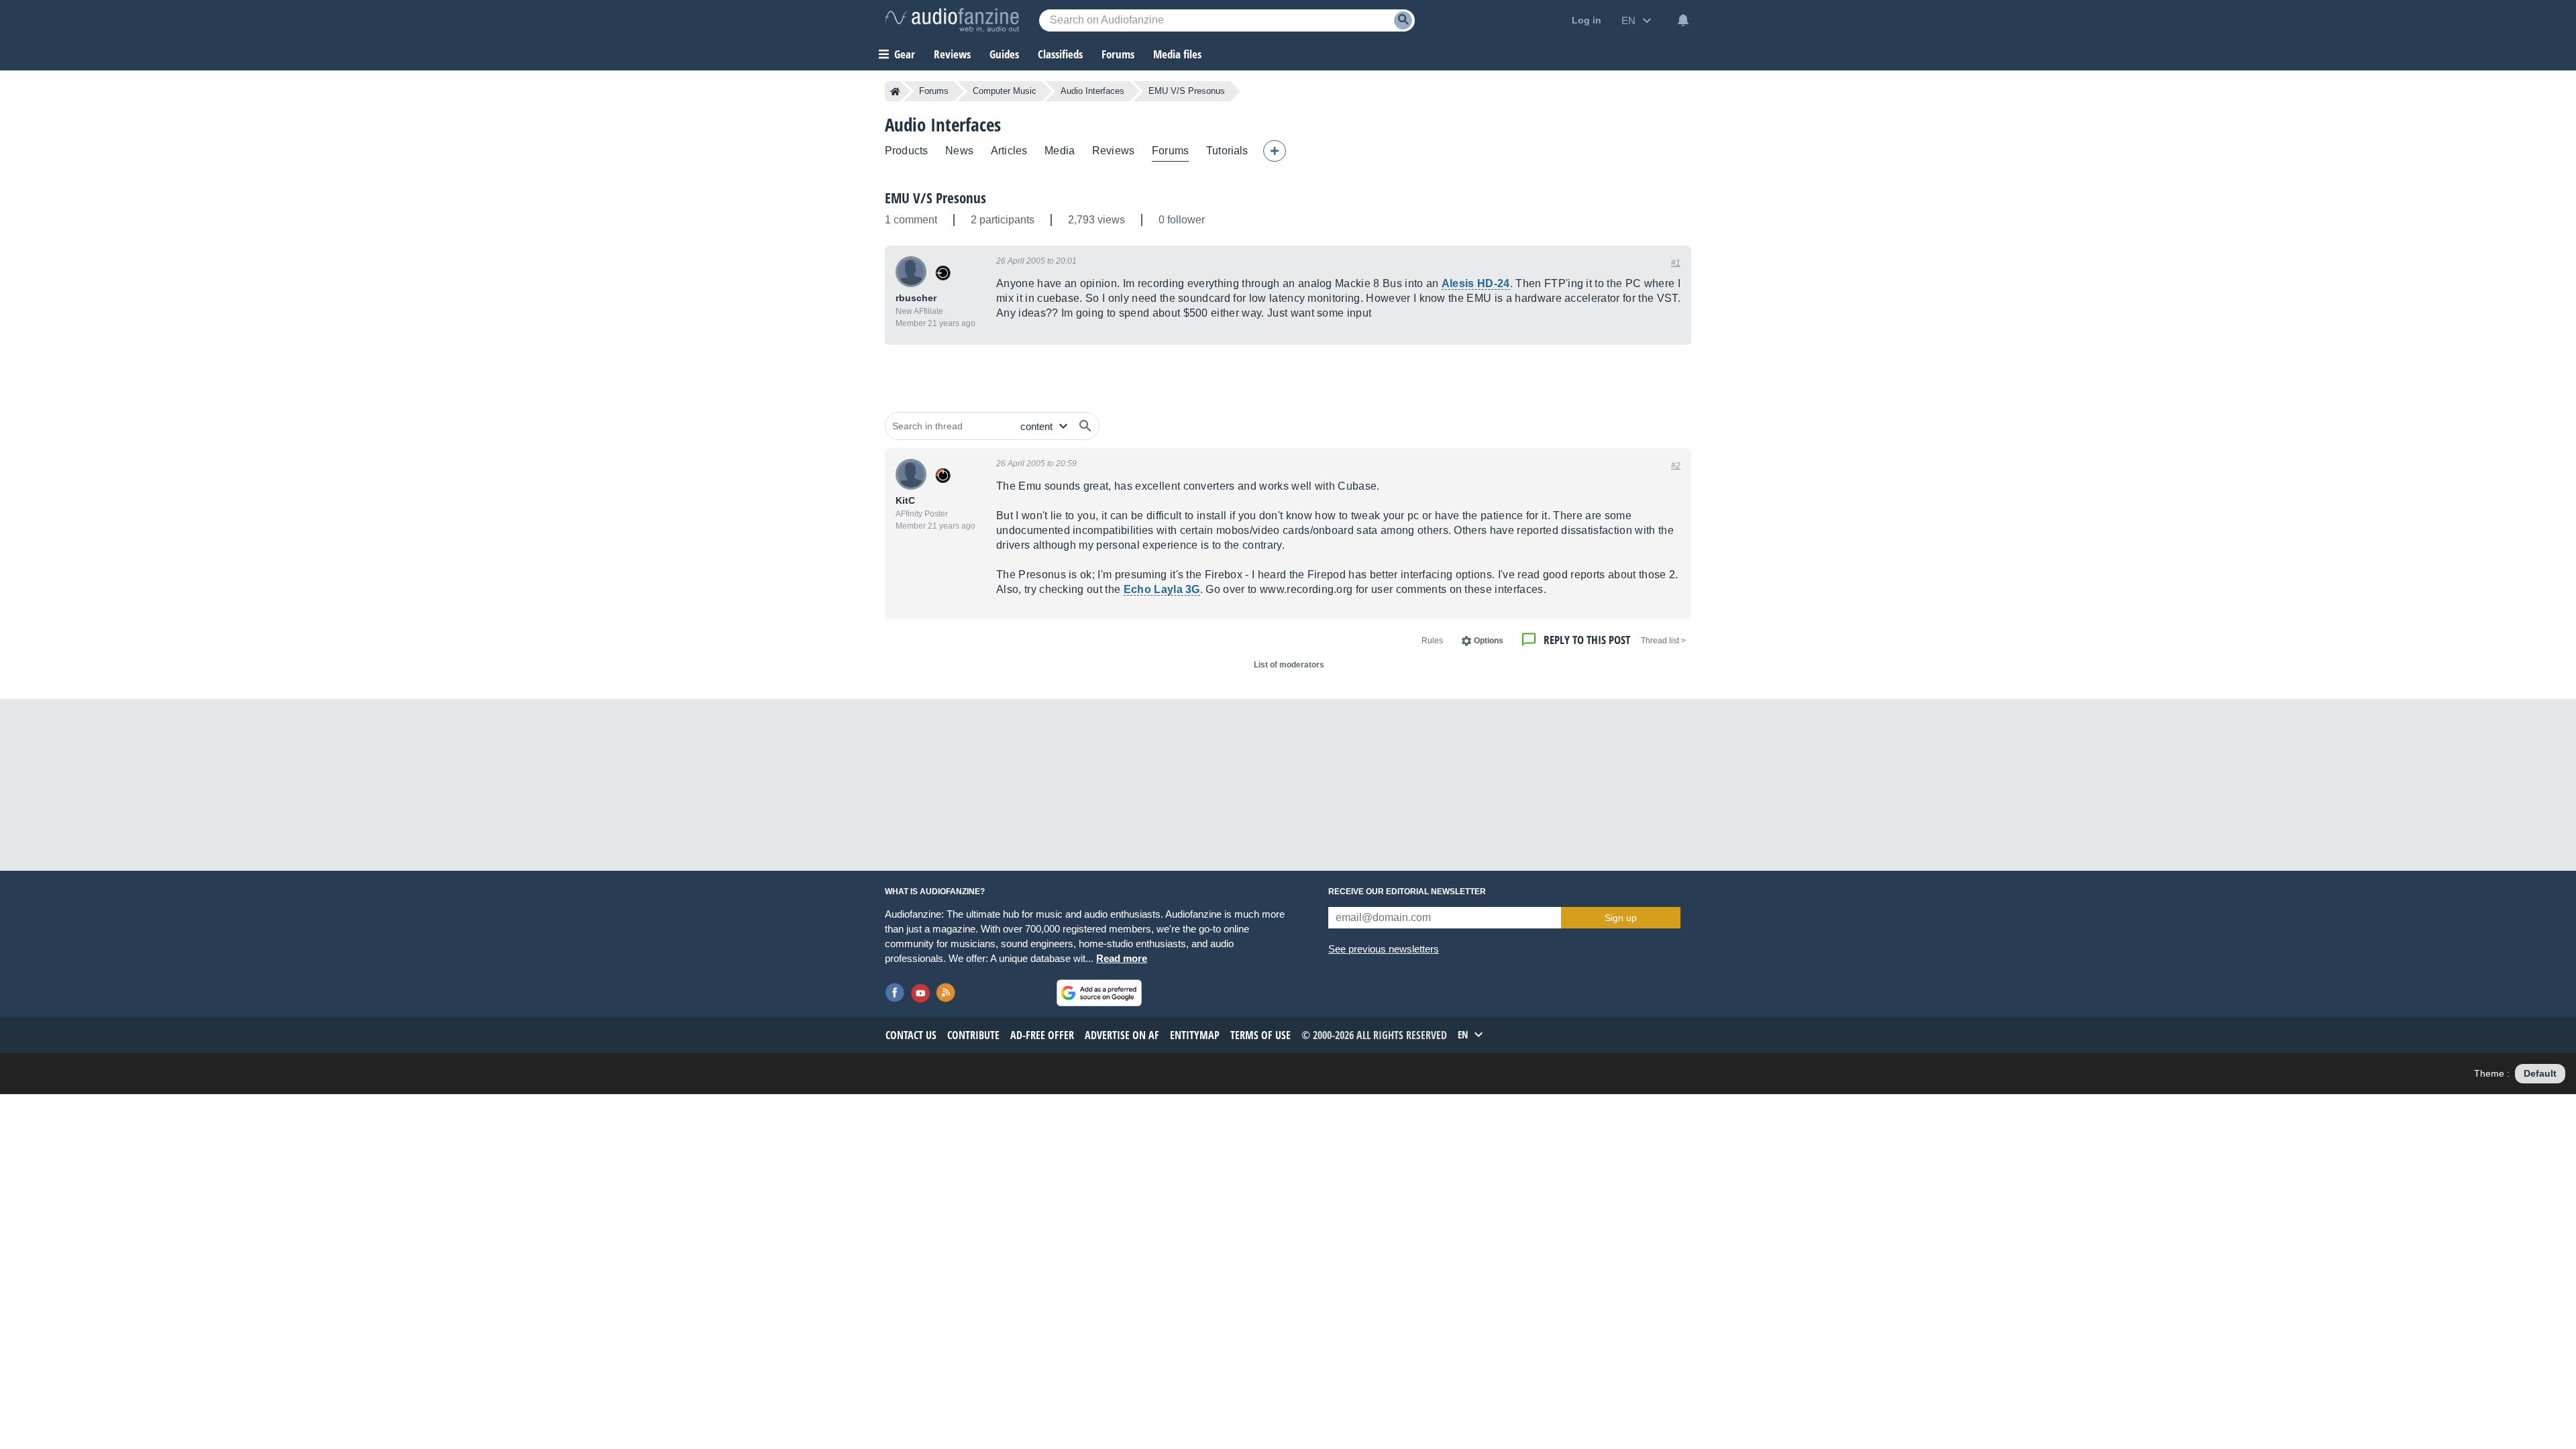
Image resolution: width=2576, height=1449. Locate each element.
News (959, 151)
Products (906, 151)
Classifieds (1060, 54)
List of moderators (1289, 665)
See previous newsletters (1384, 949)
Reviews (952, 54)
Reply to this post (1587, 640)
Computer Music (1005, 91)
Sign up (1621, 918)
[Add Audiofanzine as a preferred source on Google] (1099, 993)
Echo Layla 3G (1162, 589)
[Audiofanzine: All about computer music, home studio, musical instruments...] (952, 20)
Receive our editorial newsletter (1407, 892)
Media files (1177, 54)
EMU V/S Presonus (935, 198)
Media (1060, 151)
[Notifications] (1683, 20)
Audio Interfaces (1092, 91)
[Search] (1403, 20)
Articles (1009, 151)
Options (1489, 641)
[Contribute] (1275, 151)
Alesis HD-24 (1476, 283)
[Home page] (895, 91)
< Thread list (1663, 641)
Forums (934, 91)
